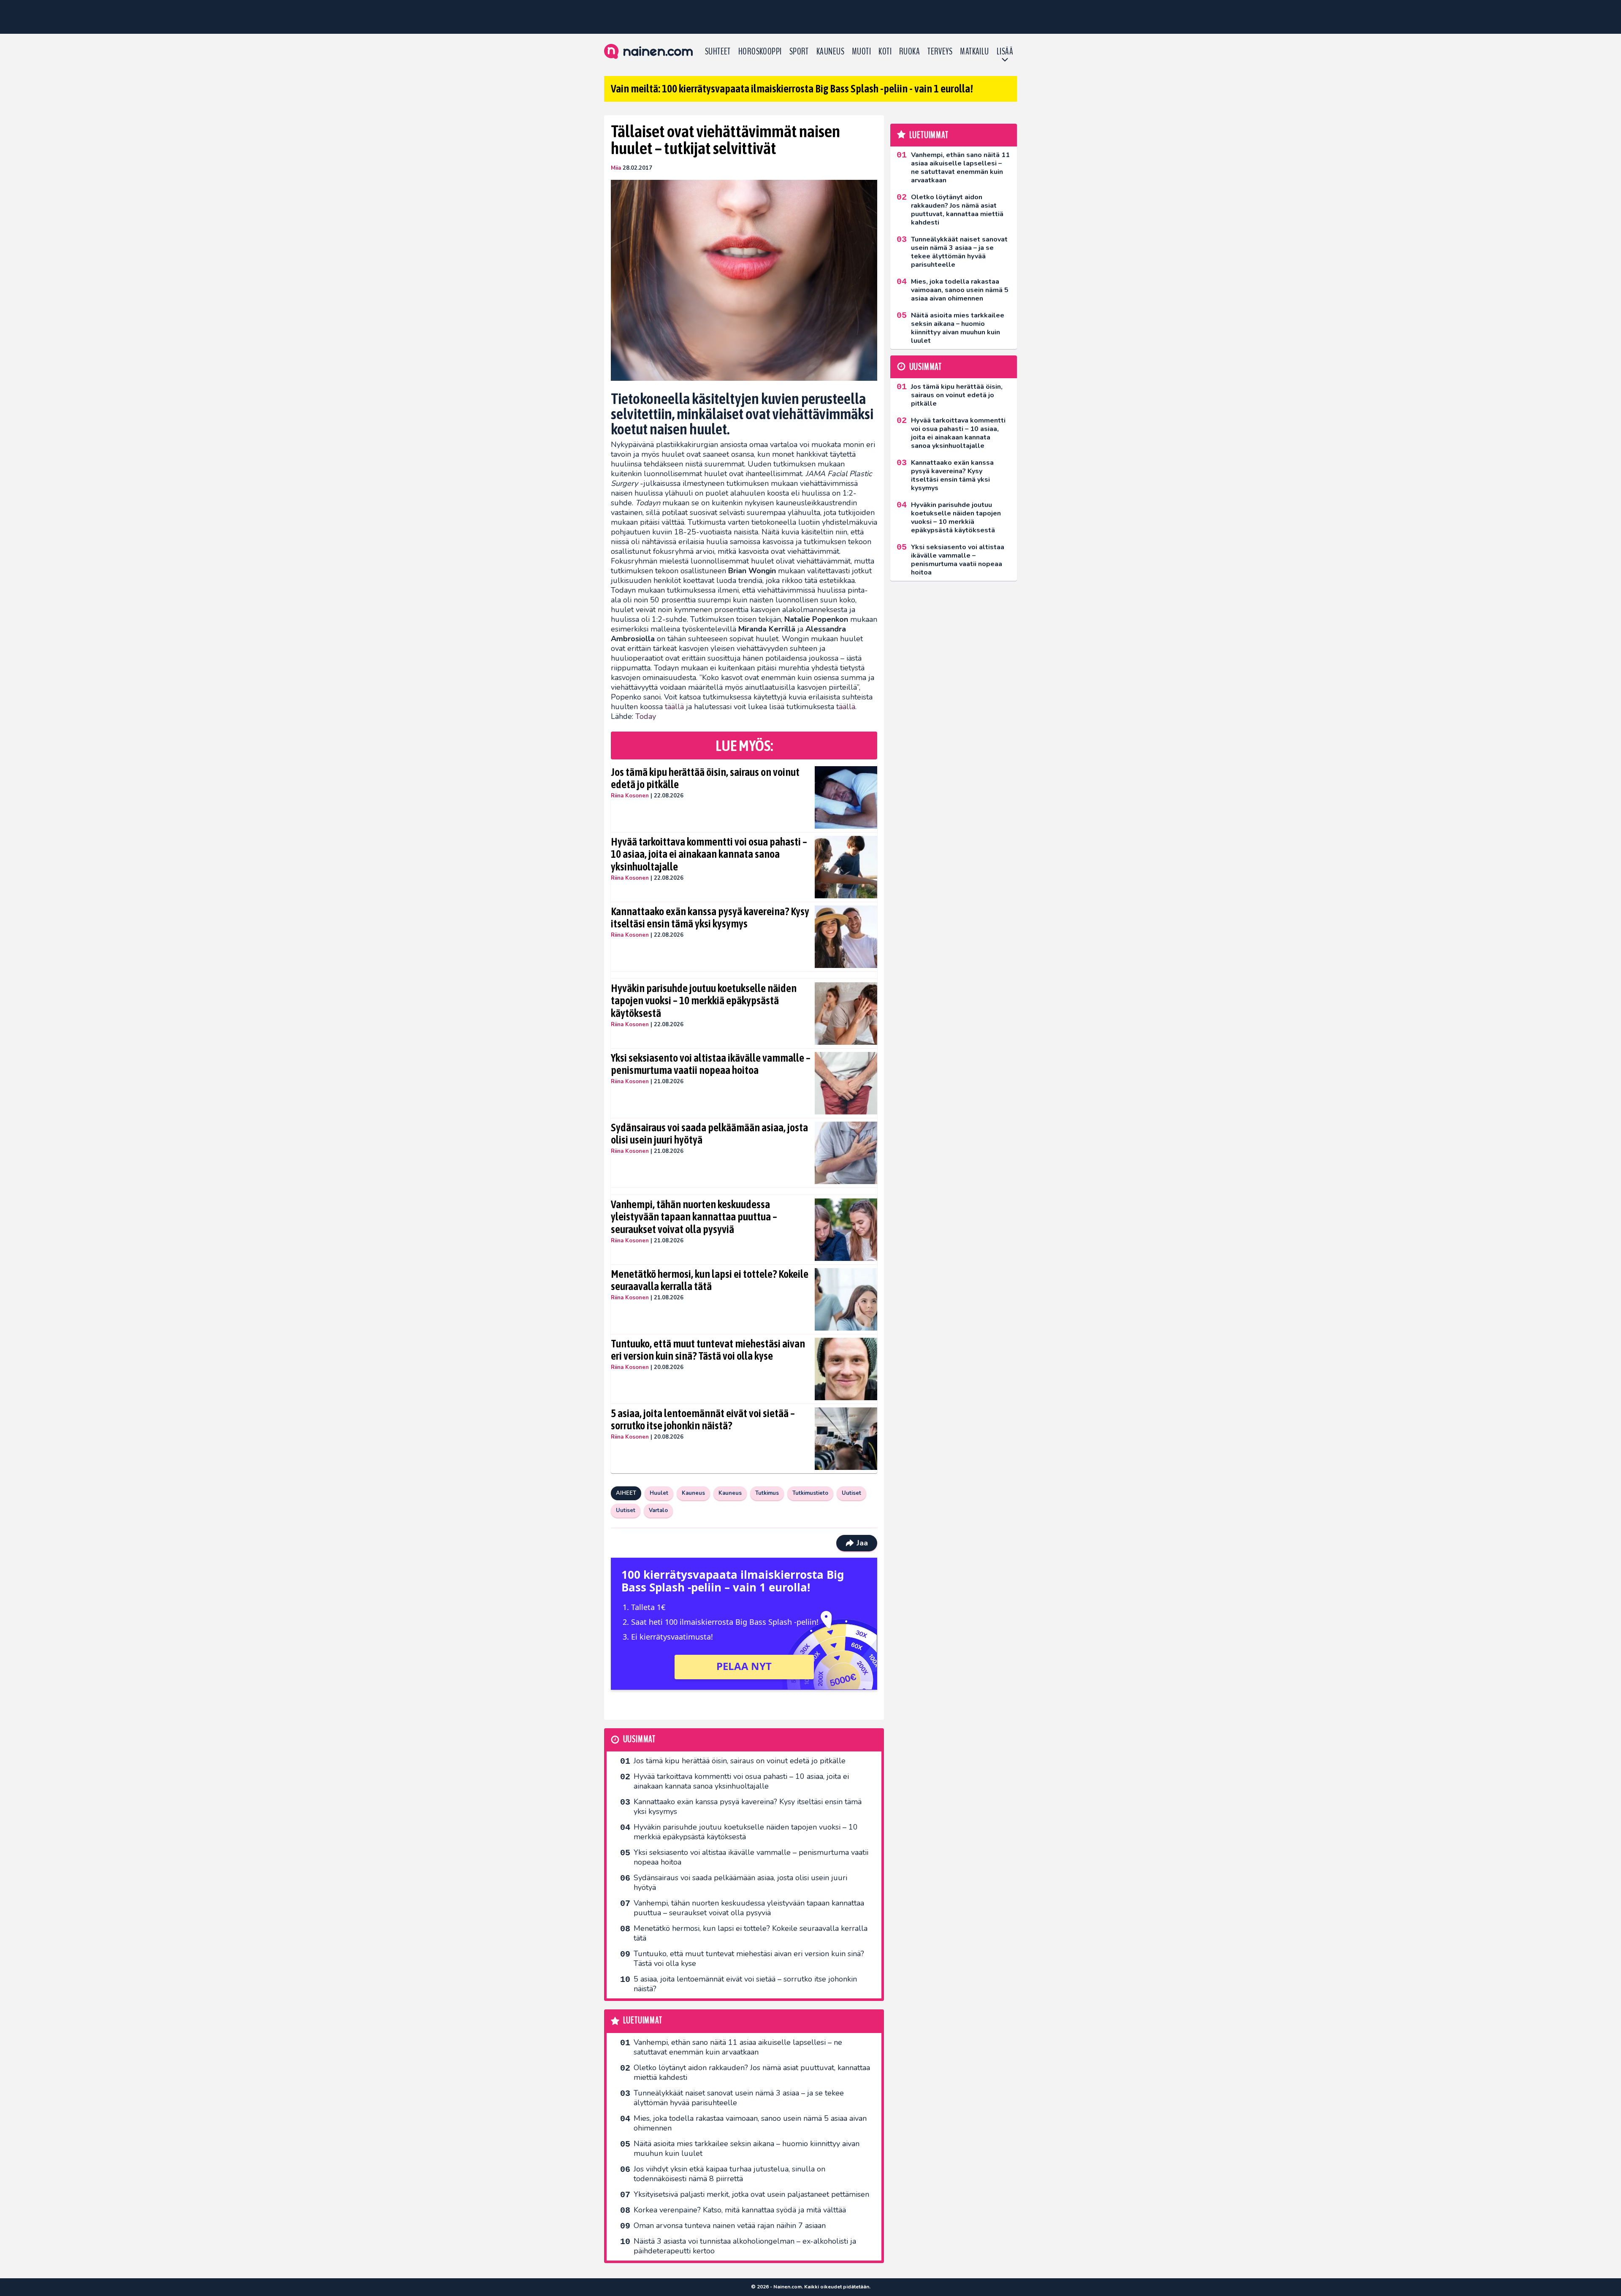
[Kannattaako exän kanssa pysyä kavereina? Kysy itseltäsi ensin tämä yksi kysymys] (846, 937)
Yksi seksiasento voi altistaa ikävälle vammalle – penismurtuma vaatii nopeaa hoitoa (711, 1064)
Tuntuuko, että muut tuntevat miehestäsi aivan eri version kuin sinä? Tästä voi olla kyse (708, 1350)
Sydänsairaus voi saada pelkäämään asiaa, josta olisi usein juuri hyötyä (709, 1134)
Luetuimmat (643, 2021)
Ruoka (909, 52)
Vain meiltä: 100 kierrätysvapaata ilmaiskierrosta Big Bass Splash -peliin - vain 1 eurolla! (792, 89)
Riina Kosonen (630, 796)
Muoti (861, 52)
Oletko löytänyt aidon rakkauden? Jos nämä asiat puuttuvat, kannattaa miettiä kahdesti (752, 2072)
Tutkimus (767, 1493)
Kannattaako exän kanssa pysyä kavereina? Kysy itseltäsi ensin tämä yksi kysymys (710, 918)
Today (646, 716)
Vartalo (658, 1510)
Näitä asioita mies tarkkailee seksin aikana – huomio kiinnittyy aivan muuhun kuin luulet (747, 2148)
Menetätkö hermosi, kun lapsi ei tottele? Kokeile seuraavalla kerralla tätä (710, 1280)
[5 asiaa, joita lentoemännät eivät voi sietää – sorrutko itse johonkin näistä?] (846, 1439)
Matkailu (974, 52)
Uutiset (851, 1493)
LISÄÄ (1005, 52)
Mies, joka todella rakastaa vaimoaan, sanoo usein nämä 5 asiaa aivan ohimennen (750, 2123)
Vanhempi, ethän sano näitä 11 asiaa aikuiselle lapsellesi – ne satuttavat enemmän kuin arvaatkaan (738, 2047)
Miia (616, 168)
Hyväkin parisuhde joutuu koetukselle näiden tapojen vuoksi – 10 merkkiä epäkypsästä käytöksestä (704, 1001)
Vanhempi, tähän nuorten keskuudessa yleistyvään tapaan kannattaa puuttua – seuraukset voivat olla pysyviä (694, 1217)
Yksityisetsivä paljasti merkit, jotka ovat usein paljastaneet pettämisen (751, 2194)
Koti (885, 52)
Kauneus (830, 52)
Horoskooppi (760, 52)
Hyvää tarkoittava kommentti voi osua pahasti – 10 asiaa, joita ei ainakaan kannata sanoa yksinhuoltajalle (709, 854)
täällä (674, 707)
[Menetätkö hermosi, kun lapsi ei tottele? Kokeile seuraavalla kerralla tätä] (846, 1299)
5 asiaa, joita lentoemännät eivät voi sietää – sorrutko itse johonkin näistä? (703, 1420)
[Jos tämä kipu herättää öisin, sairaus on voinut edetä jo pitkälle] (846, 797)
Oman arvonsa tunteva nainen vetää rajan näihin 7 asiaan (730, 2226)
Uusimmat (639, 1739)
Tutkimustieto (810, 1493)
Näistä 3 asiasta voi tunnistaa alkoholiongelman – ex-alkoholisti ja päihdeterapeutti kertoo (745, 2246)
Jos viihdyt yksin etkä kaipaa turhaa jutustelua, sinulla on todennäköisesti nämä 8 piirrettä (729, 2174)
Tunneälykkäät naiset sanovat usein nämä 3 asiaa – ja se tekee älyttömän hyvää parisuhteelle (739, 2098)
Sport (799, 52)
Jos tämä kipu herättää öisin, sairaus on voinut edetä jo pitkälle (705, 778)
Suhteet (718, 52)
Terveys (940, 52)
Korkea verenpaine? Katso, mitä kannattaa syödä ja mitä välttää (740, 2210)
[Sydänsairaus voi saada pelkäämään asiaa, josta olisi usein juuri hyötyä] (846, 1153)
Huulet (659, 1493)
